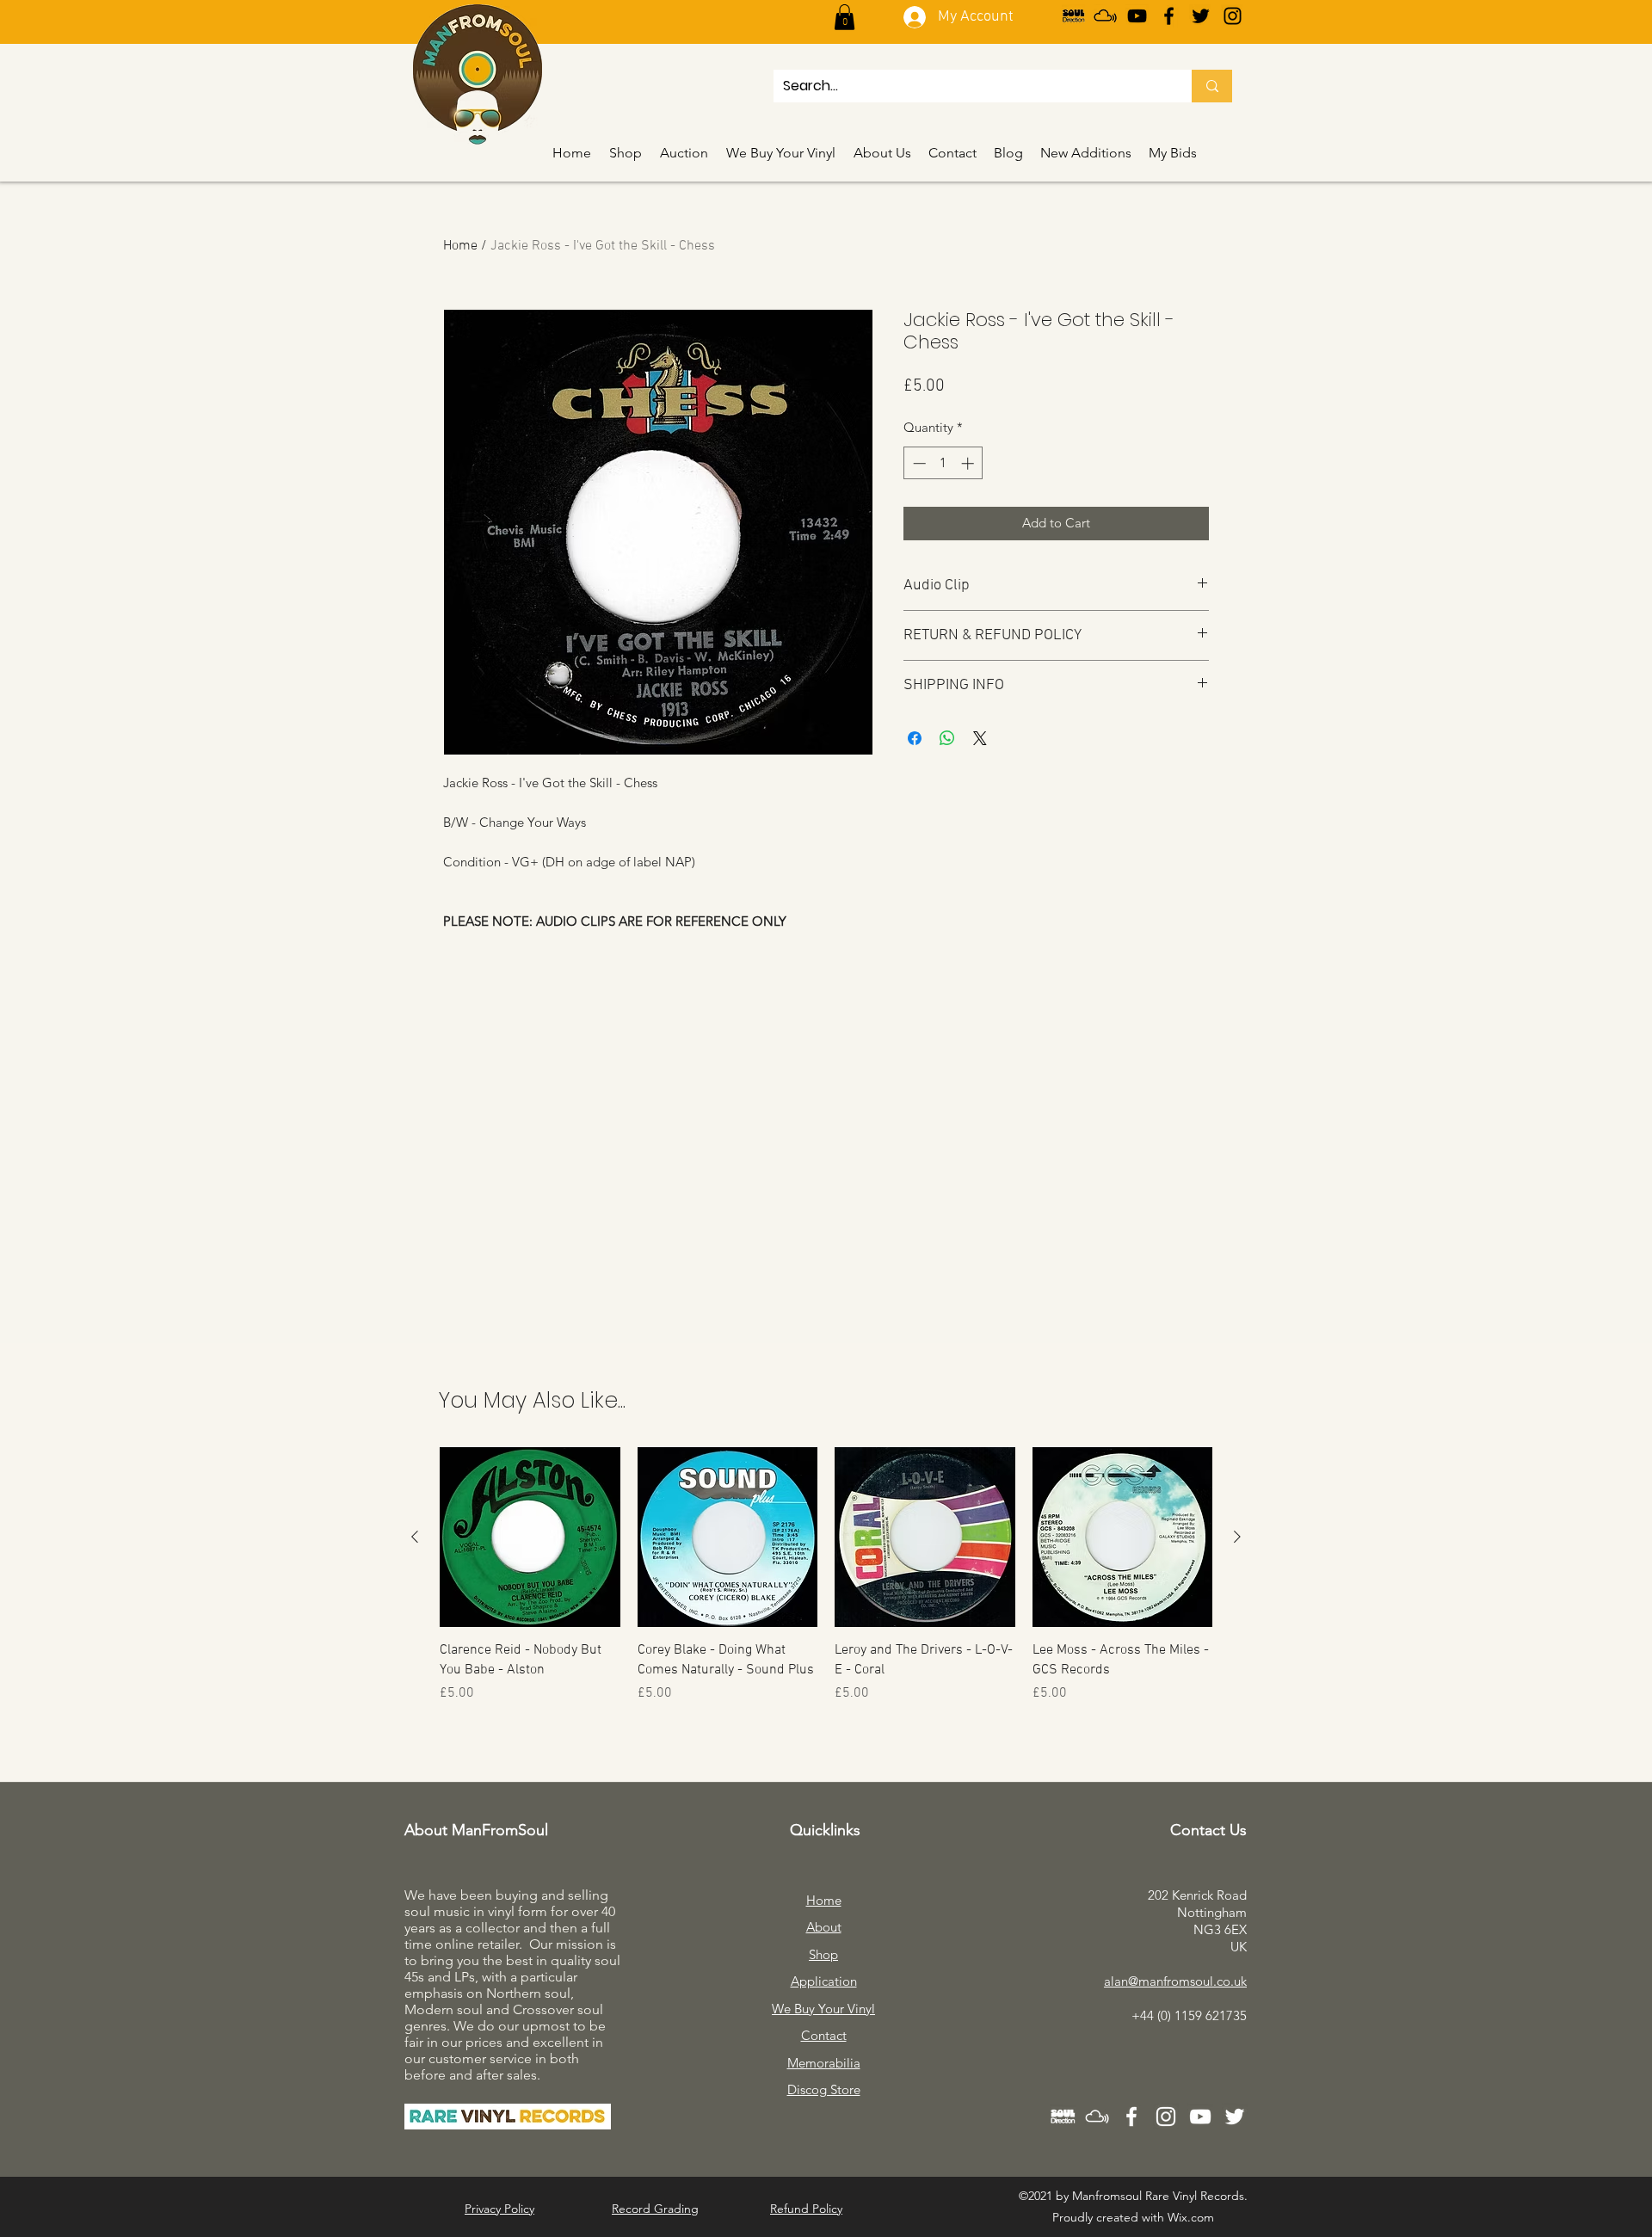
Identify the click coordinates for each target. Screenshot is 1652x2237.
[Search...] (1212, 86)
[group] (826, 1585)
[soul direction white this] (1063, 2117)
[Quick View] (530, 1538)
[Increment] (969, 463)
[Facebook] (1169, 16)
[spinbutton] (943, 463)
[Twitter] (1201, 16)
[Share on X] (980, 738)
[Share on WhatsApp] (947, 738)
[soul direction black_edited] (1073, 16)
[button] (844, 17)
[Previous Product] (415, 1537)
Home (460, 246)
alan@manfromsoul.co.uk (1175, 1981)
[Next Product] (1237, 1537)
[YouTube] (1137, 16)
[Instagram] (1233, 16)
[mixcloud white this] (1097, 2117)
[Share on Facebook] (915, 738)
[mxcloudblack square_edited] (1105, 16)
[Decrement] (918, 463)
